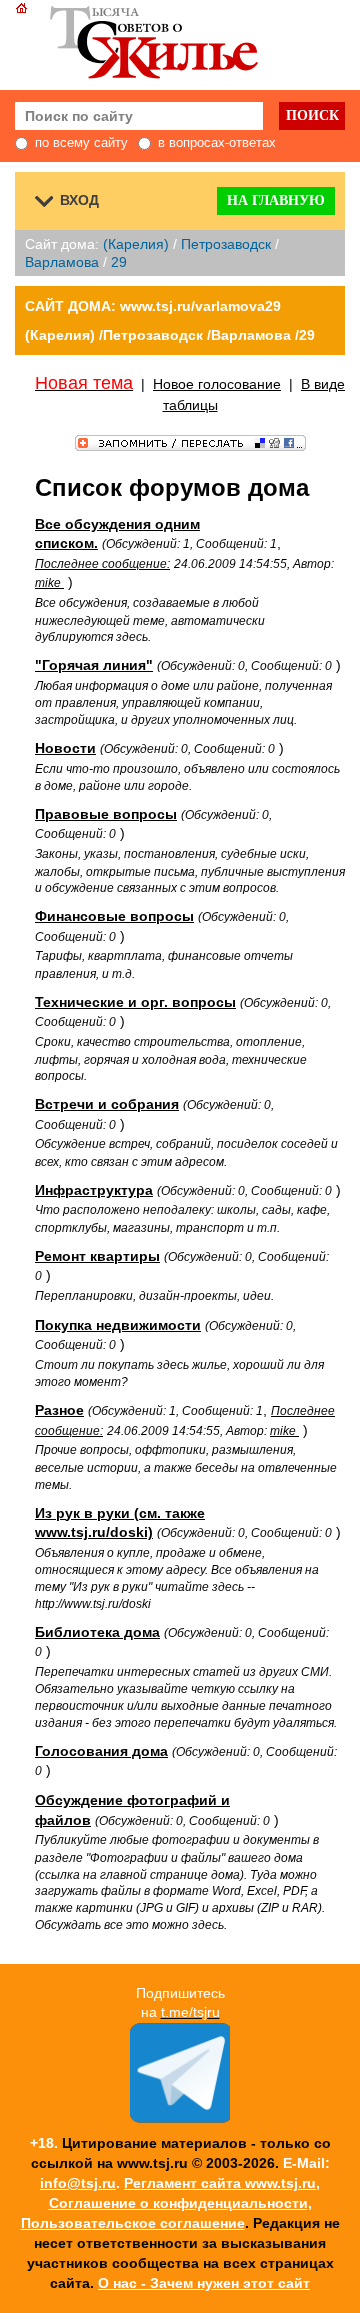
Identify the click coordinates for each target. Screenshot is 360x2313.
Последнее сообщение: (102, 564)
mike (49, 583)
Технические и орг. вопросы (135, 1002)
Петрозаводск (226, 244)
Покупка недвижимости (118, 1325)
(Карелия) (136, 244)
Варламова (62, 262)
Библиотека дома (97, 1632)
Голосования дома (101, 1751)
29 (119, 262)
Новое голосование (217, 384)
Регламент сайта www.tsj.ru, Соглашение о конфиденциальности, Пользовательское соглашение (171, 2203)
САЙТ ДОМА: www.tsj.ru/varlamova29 (153, 306)
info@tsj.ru (78, 2183)
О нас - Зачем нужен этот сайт (204, 2283)
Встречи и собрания (107, 1104)
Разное (59, 1410)
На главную (276, 200)
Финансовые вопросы (114, 916)
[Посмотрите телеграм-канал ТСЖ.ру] (180, 2118)
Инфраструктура (94, 1190)
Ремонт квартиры (97, 1256)
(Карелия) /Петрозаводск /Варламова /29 (170, 335)
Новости (65, 748)
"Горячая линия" (94, 665)
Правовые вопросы (106, 814)
